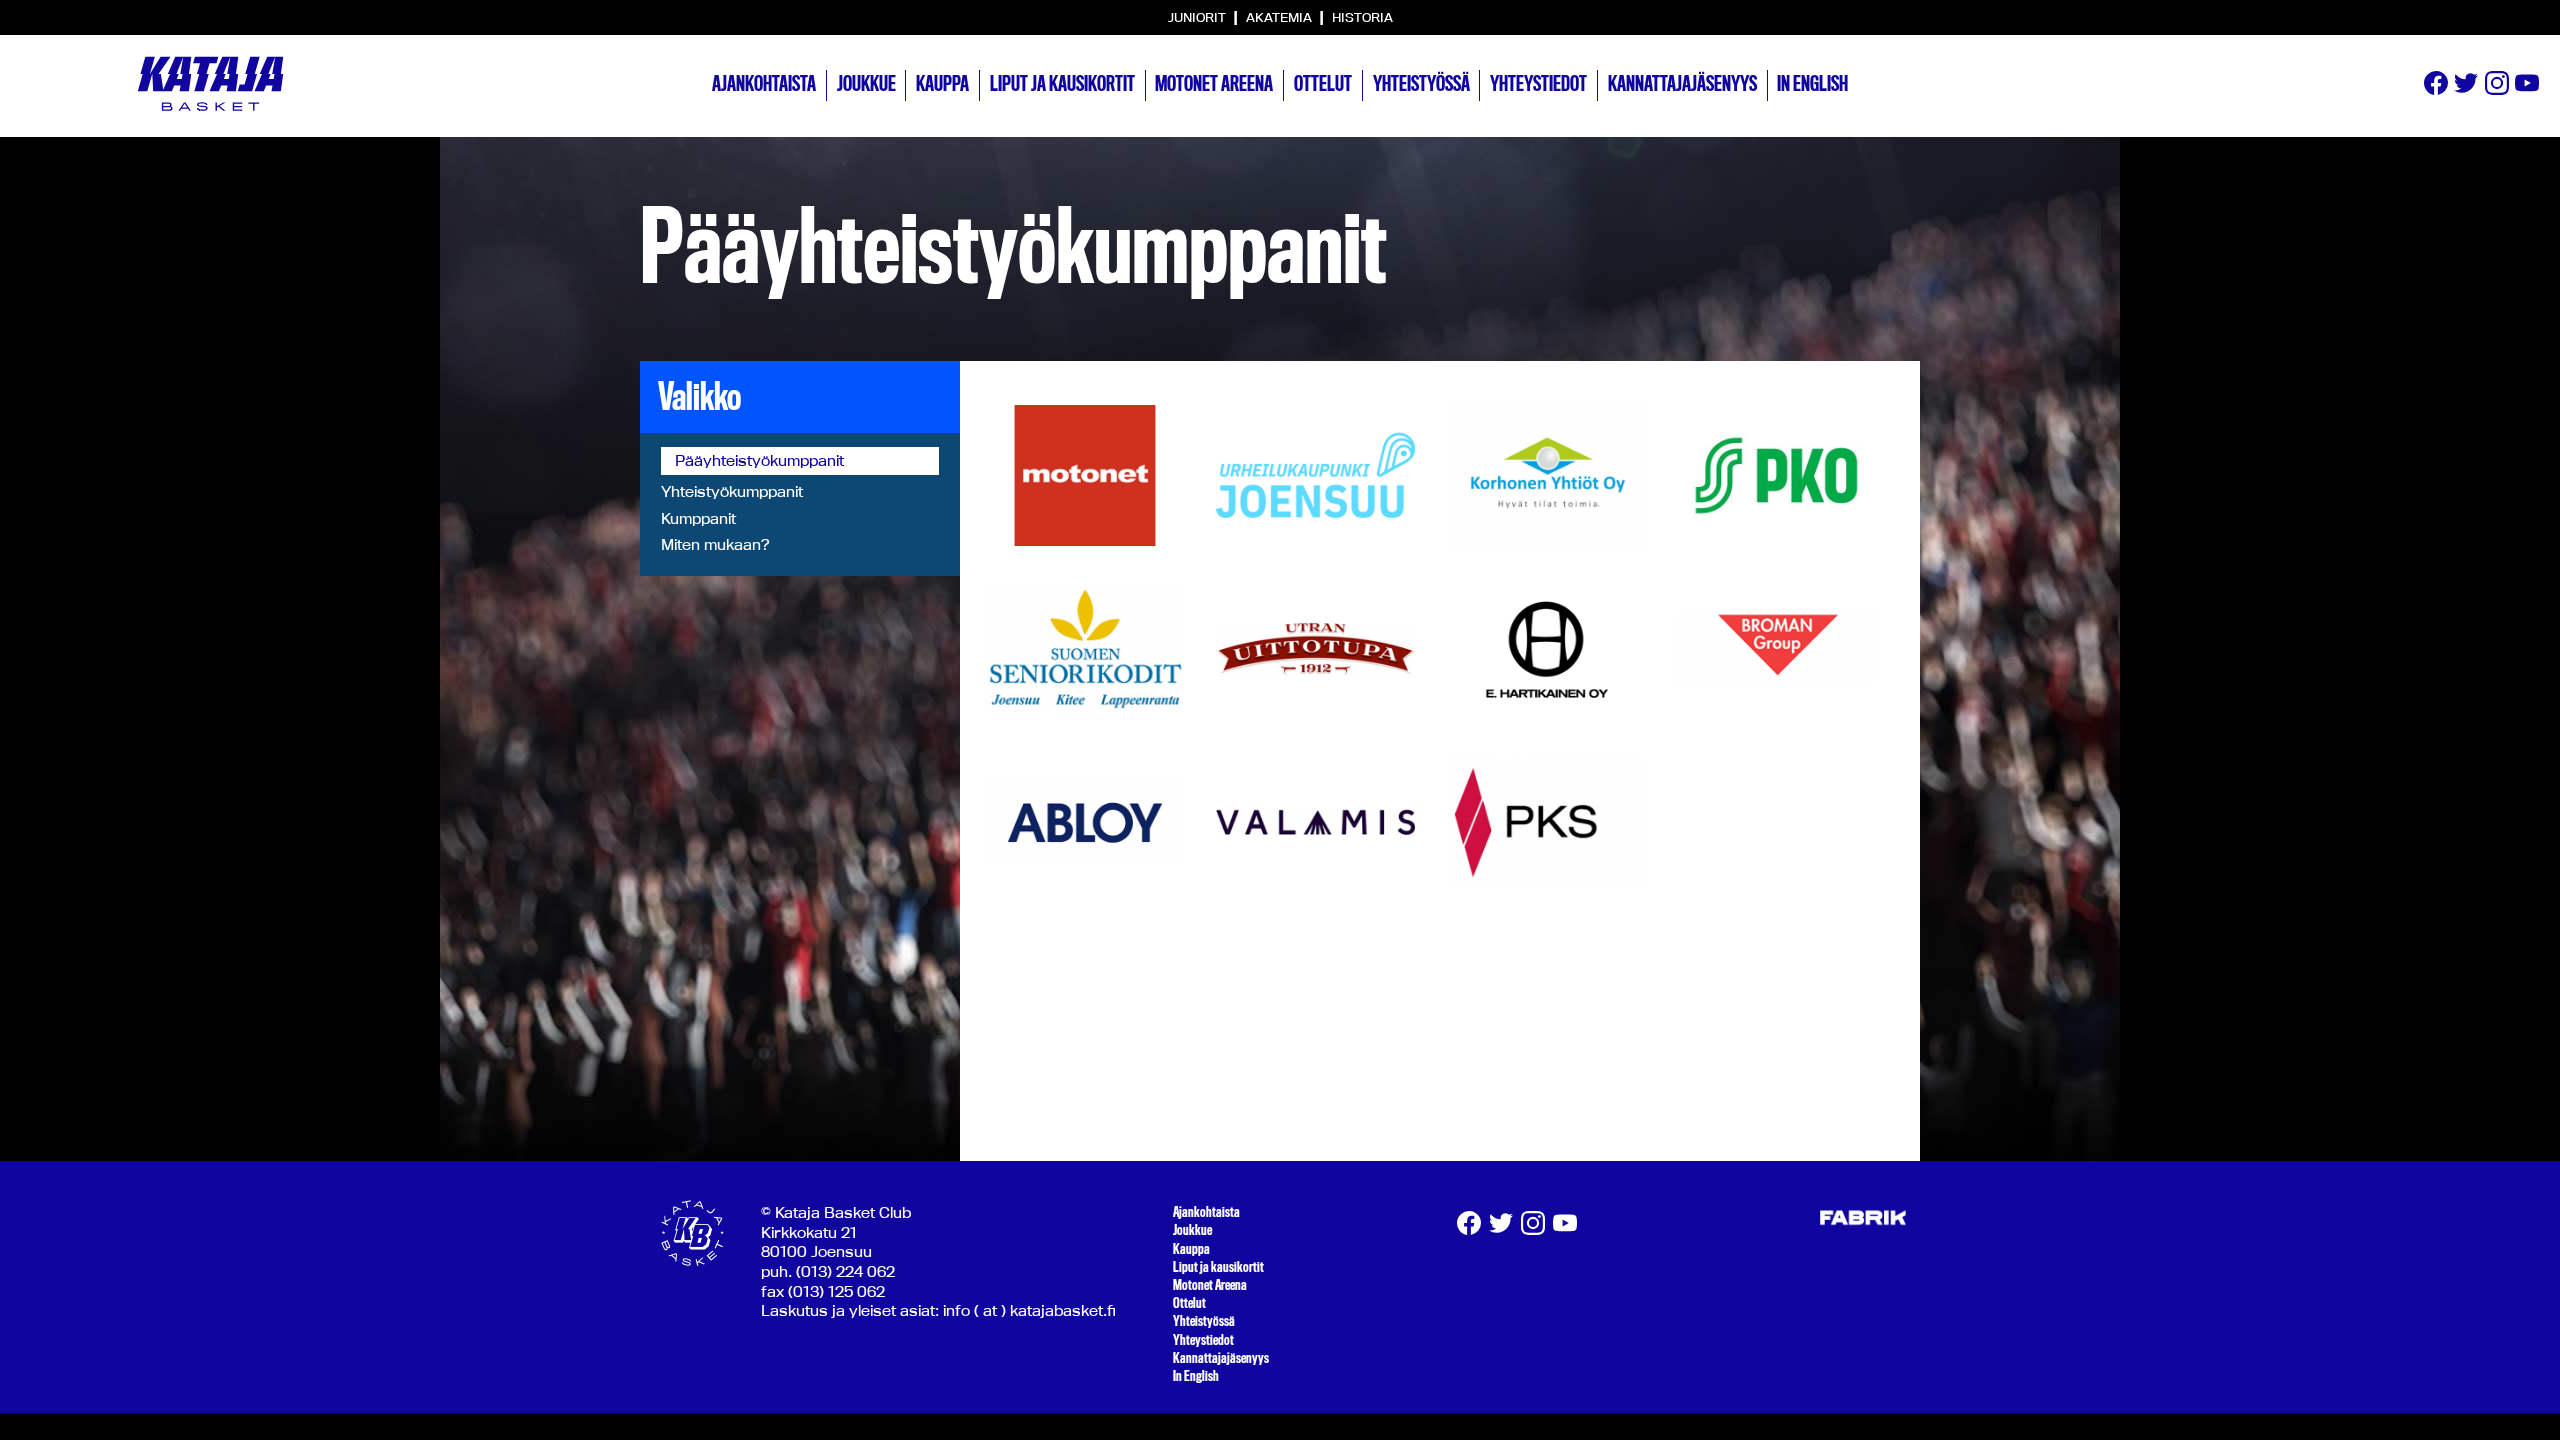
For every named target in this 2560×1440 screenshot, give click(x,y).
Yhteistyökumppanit (732, 491)
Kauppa (942, 84)
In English (1812, 84)
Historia (1362, 17)
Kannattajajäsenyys (1682, 84)
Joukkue (866, 84)
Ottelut (1323, 84)
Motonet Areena (1214, 84)
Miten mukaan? (715, 544)
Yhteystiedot (1538, 84)
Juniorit (1198, 17)
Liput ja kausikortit (1062, 84)
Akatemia (1280, 17)
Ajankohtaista (764, 84)
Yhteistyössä (1421, 84)
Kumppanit (698, 518)
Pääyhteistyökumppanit (759, 460)
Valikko (699, 397)
